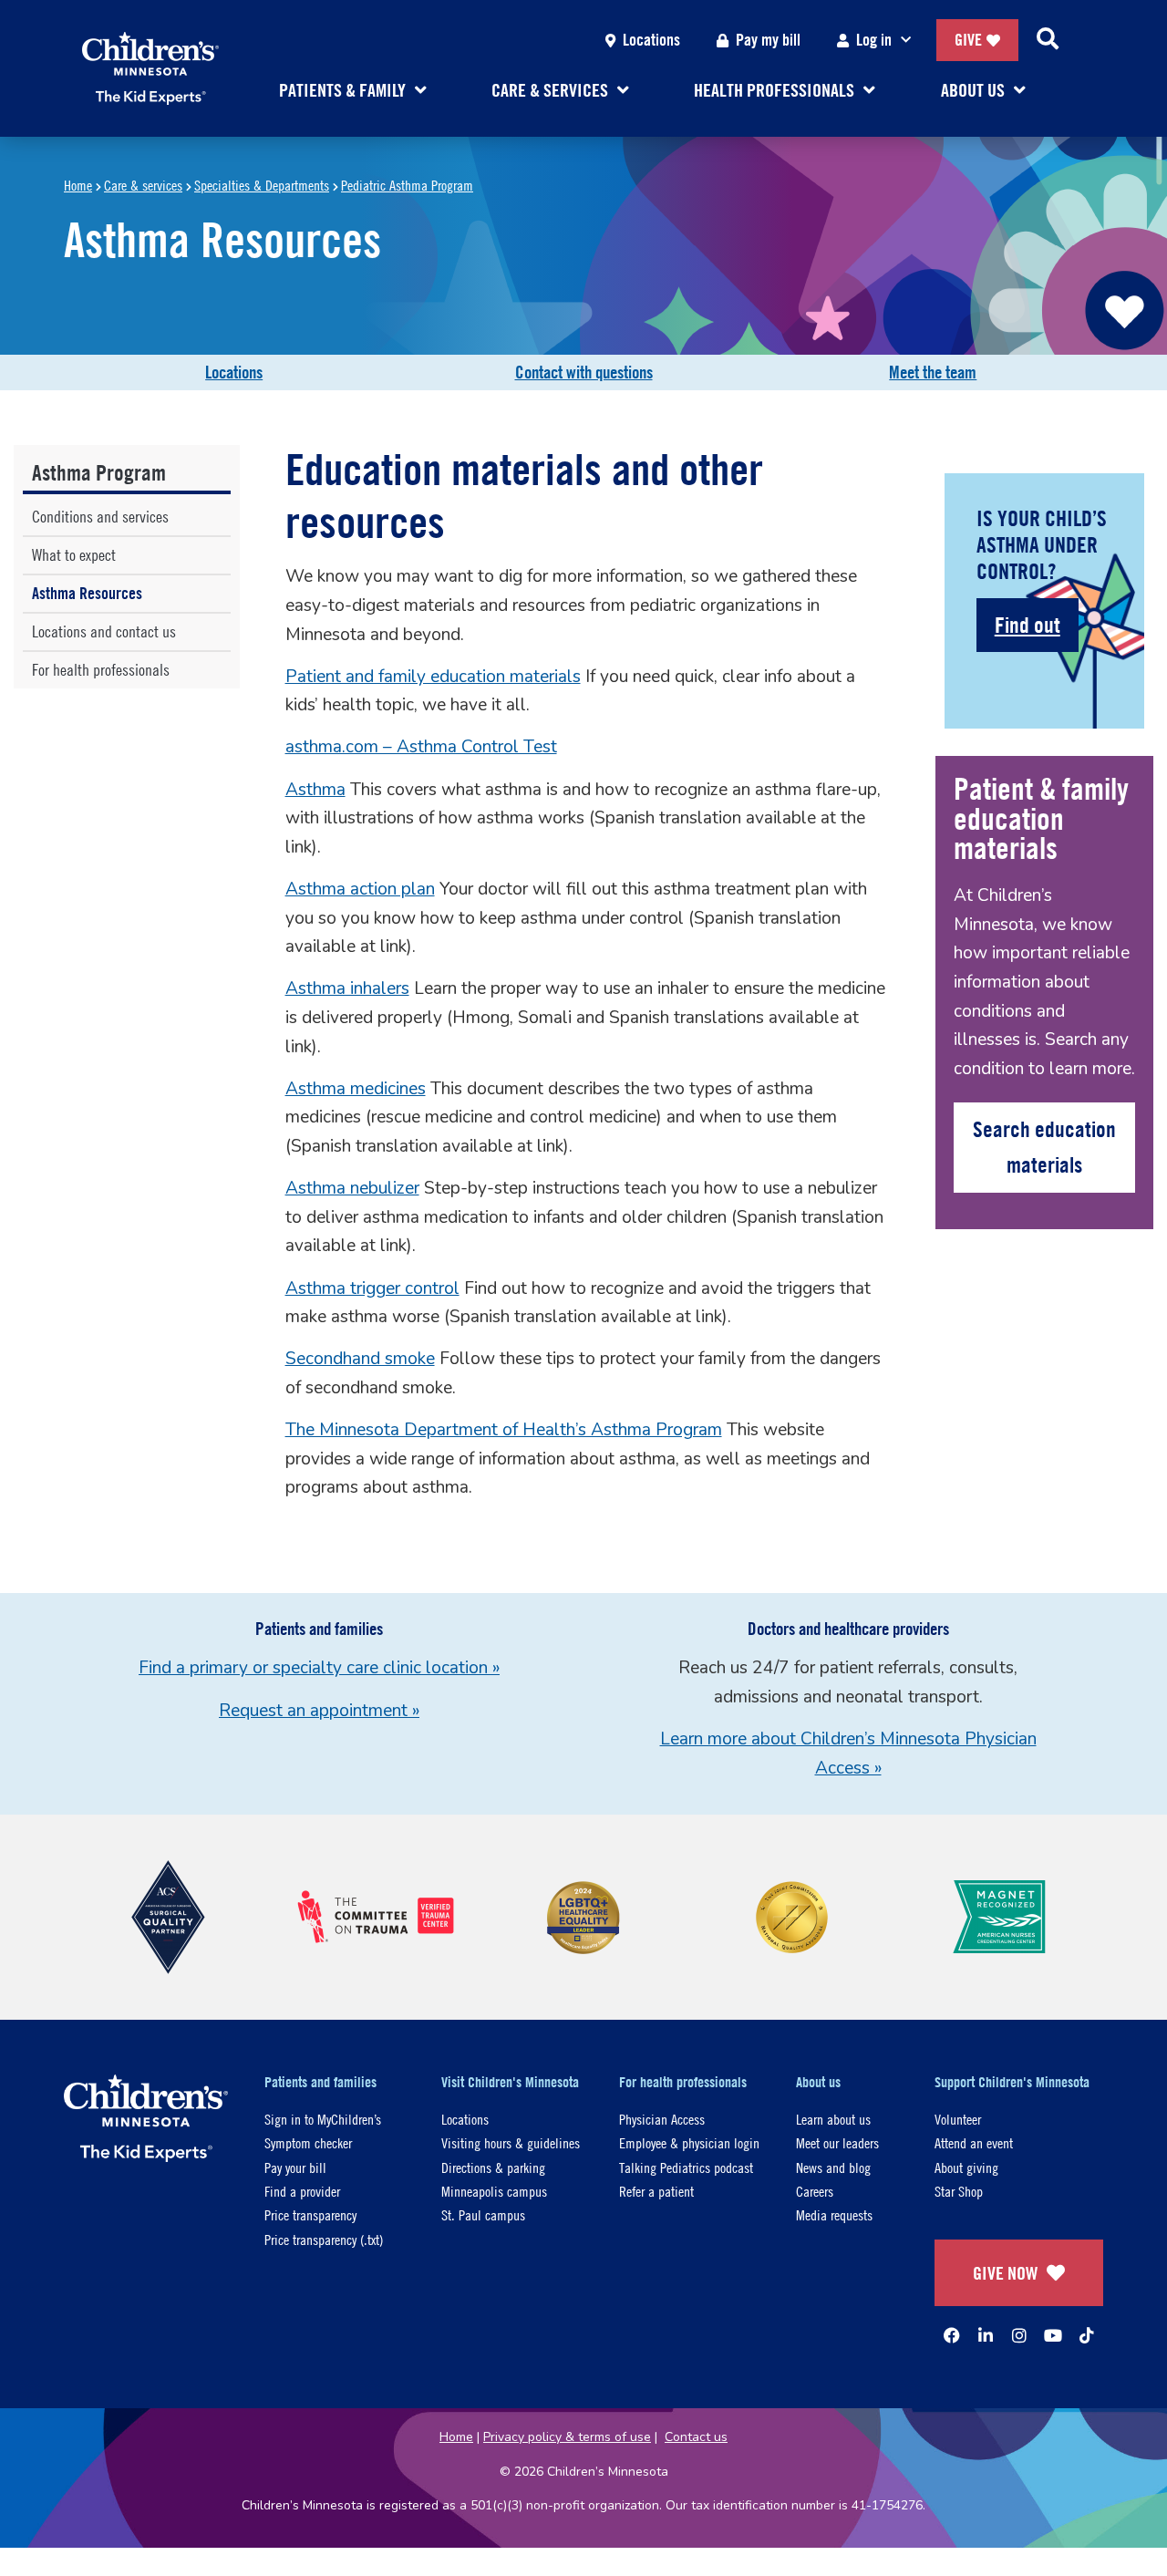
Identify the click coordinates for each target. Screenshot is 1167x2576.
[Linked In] (986, 2335)
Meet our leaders (837, 2142)
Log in (874, 40)
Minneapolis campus (494, 2191)
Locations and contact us (104, 631)
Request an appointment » (319, 1711)
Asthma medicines (356, 1089)
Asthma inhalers (347, 988)
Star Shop (959, 2191)
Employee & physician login (689, 2142)
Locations (651, 40)
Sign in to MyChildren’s (323, 2119)
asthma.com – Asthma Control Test (421, 747)
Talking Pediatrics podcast (686, 2167)
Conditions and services (100, 517)
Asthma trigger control (372, 1288)
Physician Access (662, 2119)
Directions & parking (493, 2167)
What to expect (74, 555)
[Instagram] (1019, 2335)
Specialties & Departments (262, 185)
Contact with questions (584, 372)
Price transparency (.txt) (324, 2239)
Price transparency (310, 2214)
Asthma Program (99, 472)
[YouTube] (1053, 2335)
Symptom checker (308, 2142)
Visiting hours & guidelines (511, 2142)
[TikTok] (1087, 2335)
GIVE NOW (1005, 2273)
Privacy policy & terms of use (567, 2437)
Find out (1028, 625)
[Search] (1048, 40)
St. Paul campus (483, 2214)
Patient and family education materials (433, 677)
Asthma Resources (87, 593)
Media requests (834, 2214)
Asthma (315, 790)
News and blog (833, 2167)
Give (968, 40)
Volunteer (958, 2119)
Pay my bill (768, 40)
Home (78, 185)
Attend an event (974, 2142)
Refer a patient (656, 2191)
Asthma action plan (360, 889)
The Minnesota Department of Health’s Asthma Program (504, 1430)
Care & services (143, 185)
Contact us (696, 2437)
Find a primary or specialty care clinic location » (319, 1668)
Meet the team (933, 372)
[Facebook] (952, 2335)
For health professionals (101, 670)
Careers (815, 2191)
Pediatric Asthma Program (407, 185)
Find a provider (302, 2191)
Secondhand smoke (360, 1359)
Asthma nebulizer (352, 1188)
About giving (966, 2167)
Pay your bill (295, 2167)
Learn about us (833, 2119)
